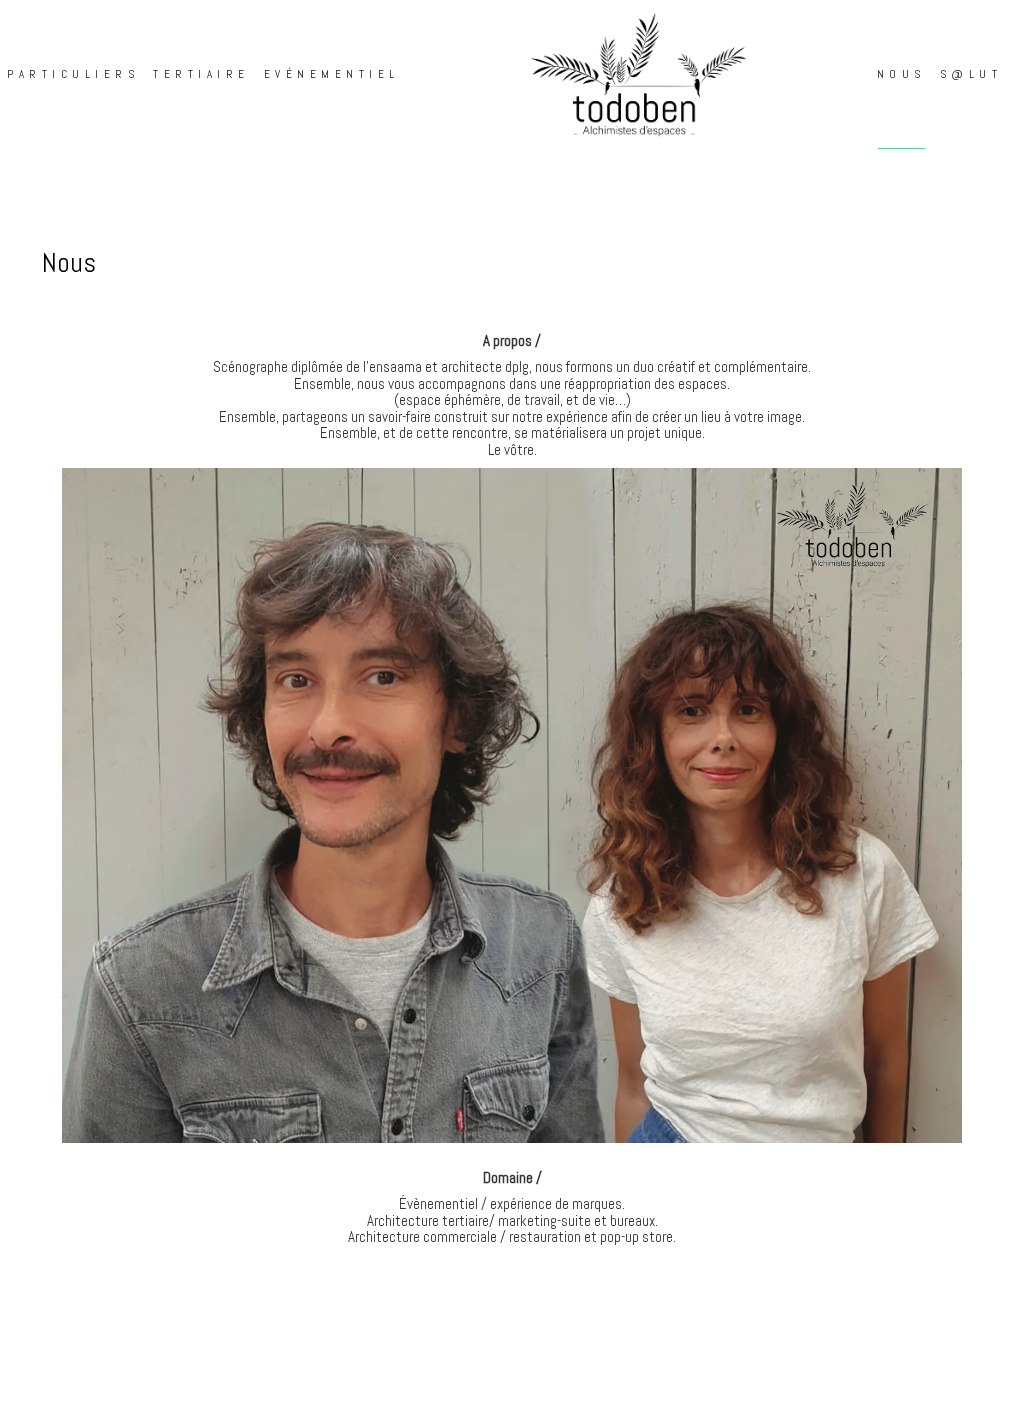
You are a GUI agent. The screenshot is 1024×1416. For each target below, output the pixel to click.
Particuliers (73, 74)
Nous (901, 74)
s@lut (971, 74)
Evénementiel (332, 74)
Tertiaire (201, 74)
